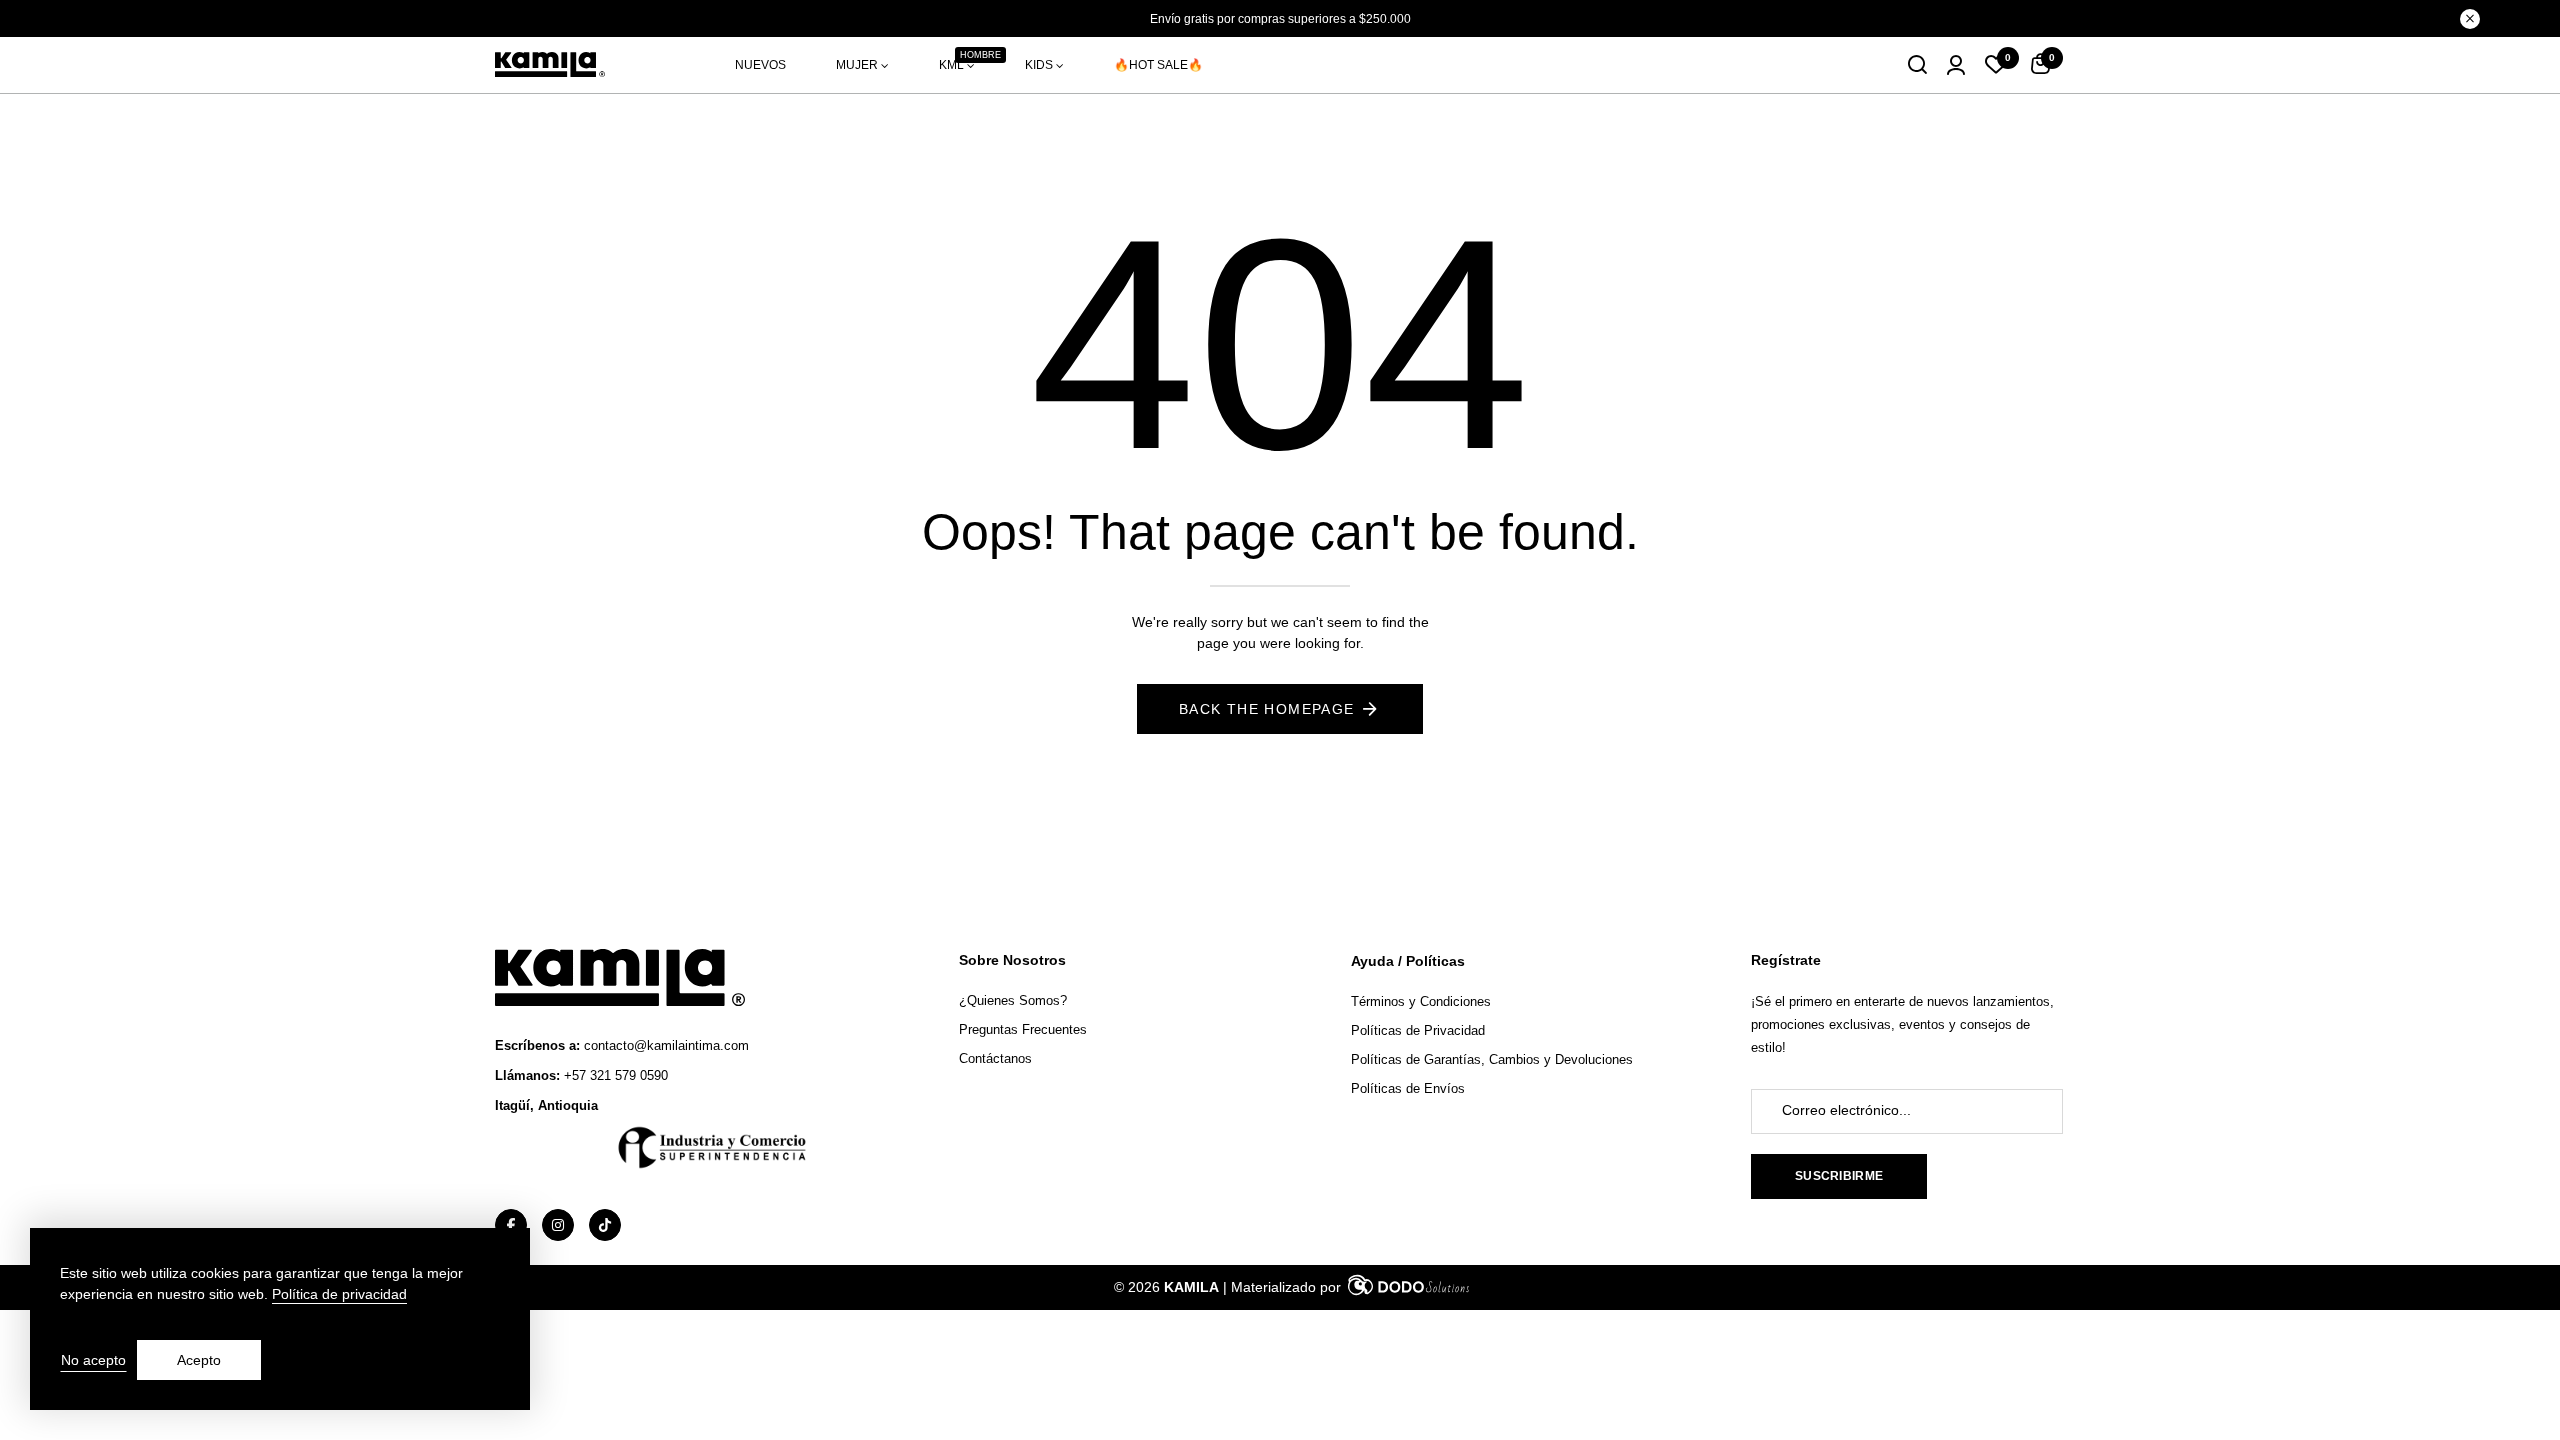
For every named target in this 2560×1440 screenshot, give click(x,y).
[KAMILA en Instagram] (558, 1225)
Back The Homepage (1267, 709)
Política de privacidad (339, 1294)
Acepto (199, 1360)
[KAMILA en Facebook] (511, 1225)
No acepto (93, 1360)
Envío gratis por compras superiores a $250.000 (1280, 19)
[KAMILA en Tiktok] (605, 1225)
